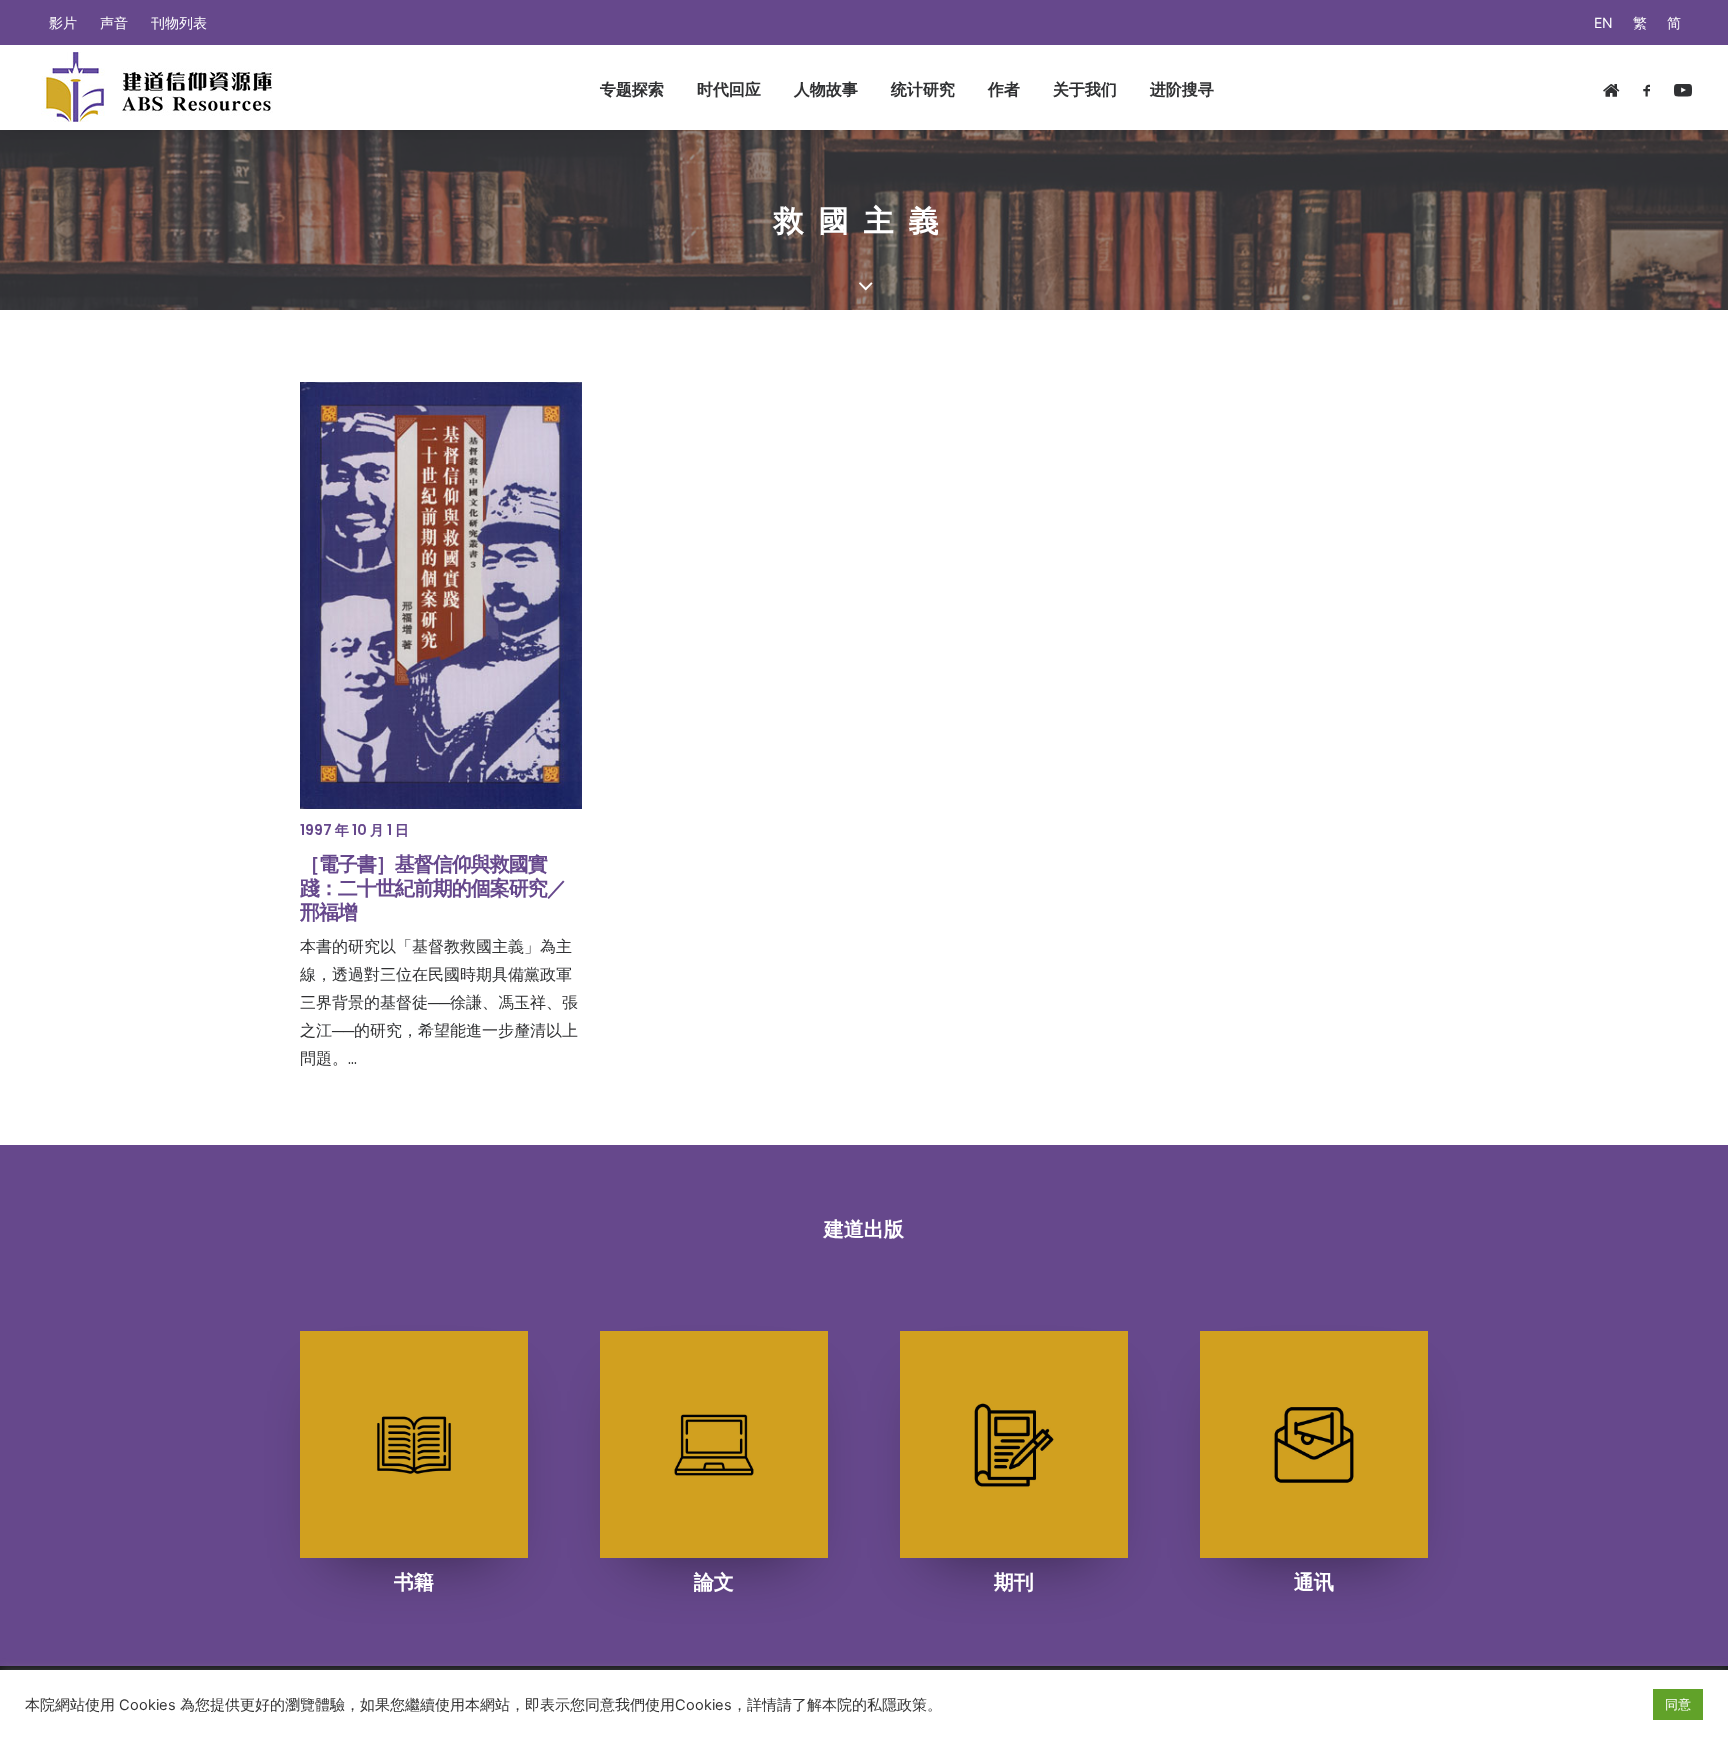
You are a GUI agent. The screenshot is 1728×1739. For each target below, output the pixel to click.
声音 (114, 22)
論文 (714, 1582)
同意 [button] (1678, 1704)
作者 (1004, 89)
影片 (63, 22)
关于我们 (1085, 89)
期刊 (1014, 1582)
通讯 (1314, 1582)
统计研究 (923, 89)
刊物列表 (179, 22)
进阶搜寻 (1182, 89)
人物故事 (826, 89)
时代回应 (729, 89)
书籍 (414, 1582)
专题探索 (632, 89)
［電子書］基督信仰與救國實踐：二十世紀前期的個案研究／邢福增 (433, 888)
